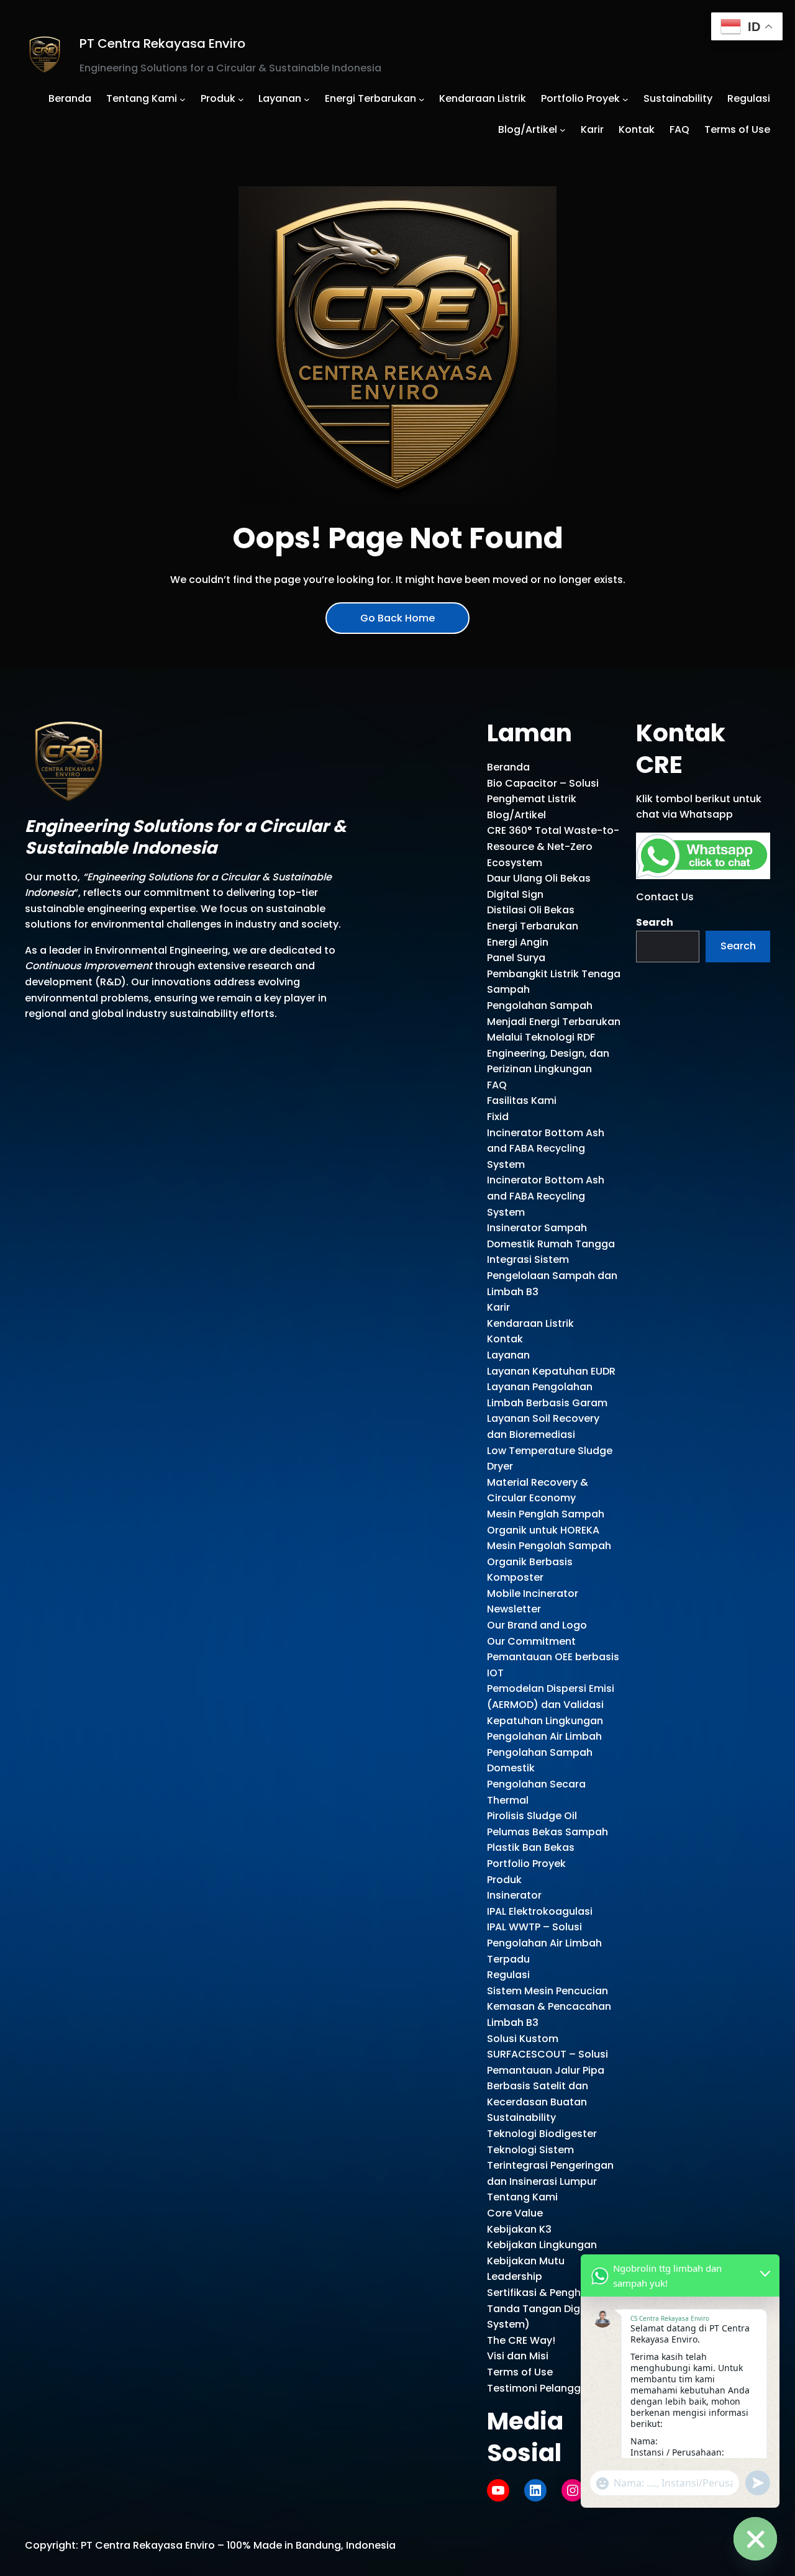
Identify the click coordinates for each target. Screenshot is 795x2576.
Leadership (515, 2276)
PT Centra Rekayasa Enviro (162, 43)
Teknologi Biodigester (542, 2134)
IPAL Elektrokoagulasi (540, 1911)
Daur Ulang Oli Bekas (539, 878)
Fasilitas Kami (522, 1100)
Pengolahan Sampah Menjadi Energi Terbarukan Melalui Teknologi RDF (554, 1021)
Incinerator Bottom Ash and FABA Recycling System (546, 1149)
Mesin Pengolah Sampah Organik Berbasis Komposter (549, 1561)
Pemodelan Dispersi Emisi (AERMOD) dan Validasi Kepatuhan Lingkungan (551, 1704)
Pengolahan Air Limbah (544, 1736)
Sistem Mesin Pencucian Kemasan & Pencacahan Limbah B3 (549, 2007)
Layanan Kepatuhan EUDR (551, 1371)
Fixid (498, 1117)
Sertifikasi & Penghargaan (552, 2293)
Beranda (508, 767)
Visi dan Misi (518, 2356)
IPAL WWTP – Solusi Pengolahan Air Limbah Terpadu (544, 1943)
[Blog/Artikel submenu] (563, 130)
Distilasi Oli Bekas (531, 910)
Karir (498, 1307)
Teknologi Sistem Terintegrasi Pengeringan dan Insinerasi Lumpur (550, 2166)
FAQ (497, 1085)
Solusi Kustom (523, 2039)
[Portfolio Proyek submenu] (625, 99)
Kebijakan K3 (519, 2229)
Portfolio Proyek (526, 1864)
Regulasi (508, 1975)
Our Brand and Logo (537, 1625)
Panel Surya (516, 958)
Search (655, 922)
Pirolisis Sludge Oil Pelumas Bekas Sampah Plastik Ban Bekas (547, 1832)
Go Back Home (397, 618)
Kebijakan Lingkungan (542, 2245)
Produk (504, 1880)
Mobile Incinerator (533, 1593)
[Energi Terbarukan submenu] (422, 99)
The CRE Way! (521, 2340)
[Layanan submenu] (307, 99)
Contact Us (665, 897)
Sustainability (521, 2117)
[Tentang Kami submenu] (183, 99)
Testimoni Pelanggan (540, 2388)
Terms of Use (520, 2372)
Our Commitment (531, 1641)
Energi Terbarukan (533, 926)
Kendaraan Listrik (530, 1323)
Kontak (505, 1339)
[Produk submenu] (241, 99)
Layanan (508, 1355)
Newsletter (514, 1609)
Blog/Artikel (516, 815)
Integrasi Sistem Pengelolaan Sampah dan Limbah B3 (552, 1275)
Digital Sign (515, 894)
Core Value (515, 2213)
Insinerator (514, 1895)
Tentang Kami (522, 2197)
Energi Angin (518, 942)
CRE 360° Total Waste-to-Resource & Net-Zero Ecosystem (553, 846)
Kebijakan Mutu (526, 2261)
